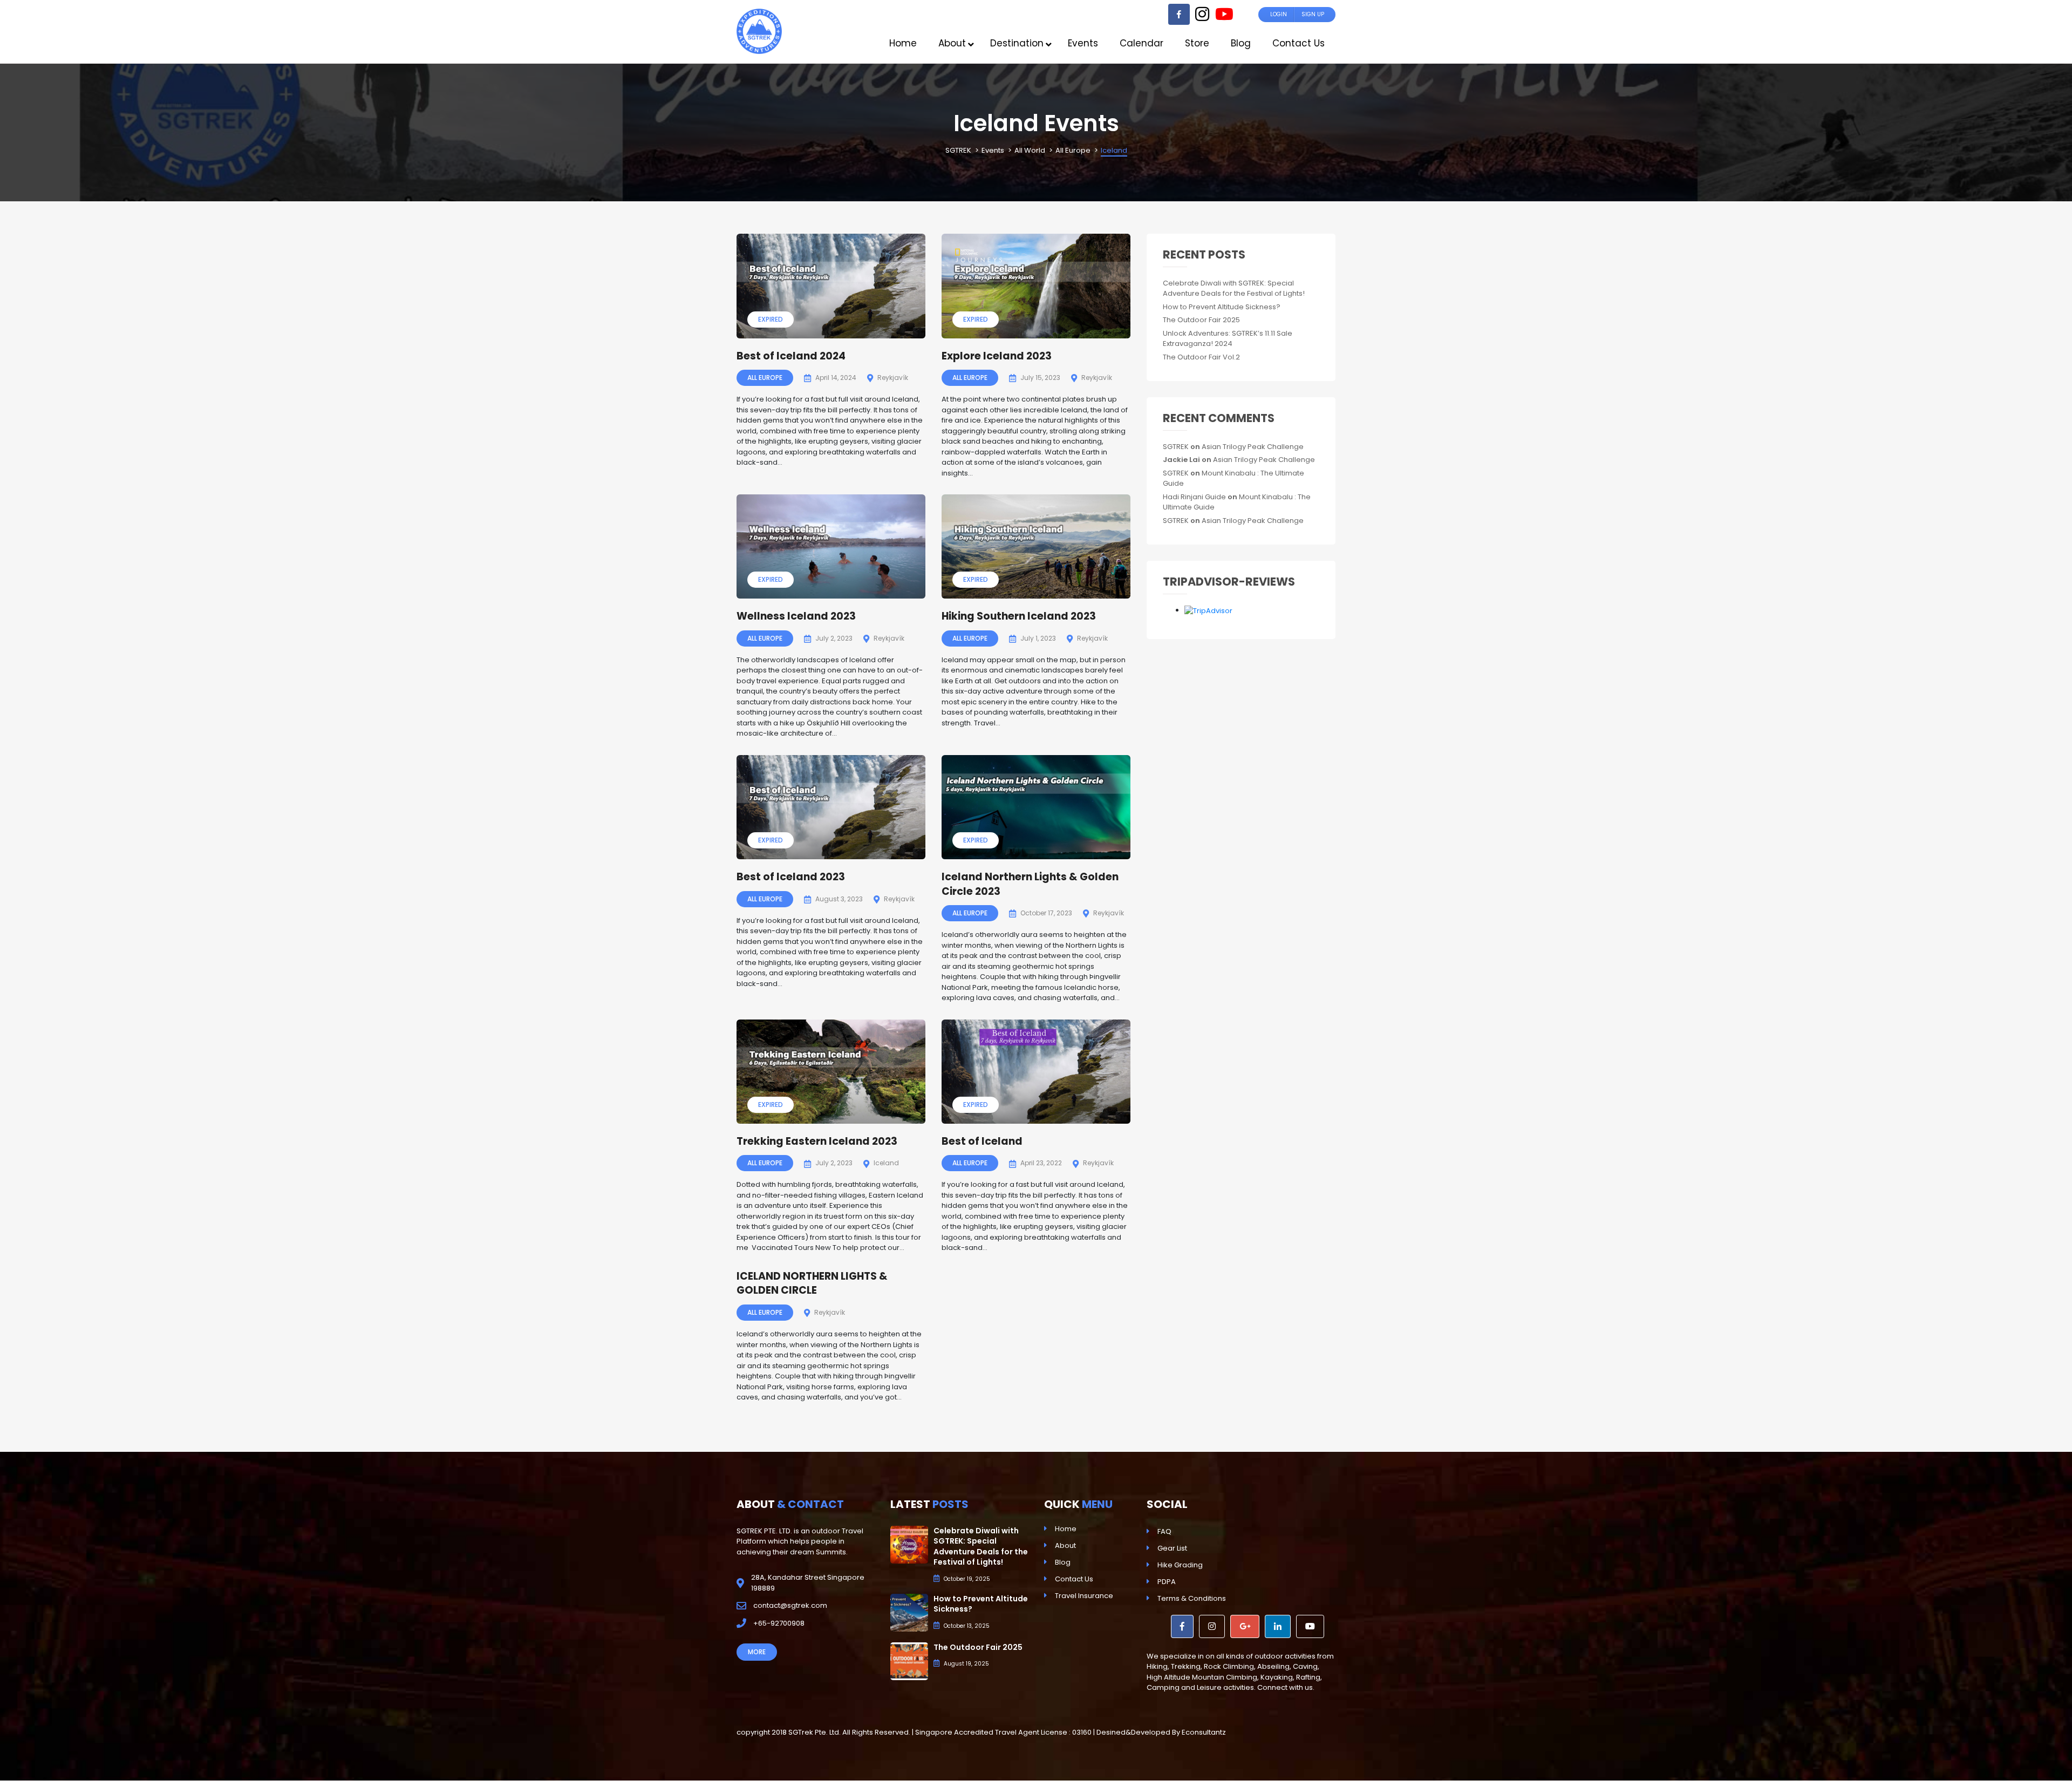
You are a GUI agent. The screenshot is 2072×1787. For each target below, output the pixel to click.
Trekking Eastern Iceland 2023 (817, 1141)
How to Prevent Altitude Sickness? (1222, 307)
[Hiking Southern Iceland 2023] (1036, 546)
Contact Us (1074, 1579)
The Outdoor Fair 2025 (1201, 320)
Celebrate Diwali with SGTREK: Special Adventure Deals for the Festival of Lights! (1234, 288)
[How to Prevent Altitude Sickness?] (909, 1612)
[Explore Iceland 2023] (1036, 286)
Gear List (1172, 1548)
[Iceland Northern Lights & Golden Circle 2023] (1036, 807)
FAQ (1164, 1531)
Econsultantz (1204, 1732)
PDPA (1167, 1582)
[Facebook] (1179, 14)
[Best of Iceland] (1036, 1072)
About (1065, 1545)
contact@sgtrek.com (790, 1605)
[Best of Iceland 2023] (831, 807)
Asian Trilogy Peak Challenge (1253, 447)
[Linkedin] (1278, 1626)
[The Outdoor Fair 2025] (909, 1660)
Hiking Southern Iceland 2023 (1019, 616)
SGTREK (1176, 447)
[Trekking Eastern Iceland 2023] (831, 1072)
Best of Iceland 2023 (791, 877)
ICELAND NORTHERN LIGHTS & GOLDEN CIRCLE (812, 1283)
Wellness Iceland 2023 (796, 616)
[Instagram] (1202, 17)
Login (1279, 14)
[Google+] (1245, 1626)
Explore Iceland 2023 (997, 356)
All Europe (765, 378)
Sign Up (1313, 14)
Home (1066, 1529)
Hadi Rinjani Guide (1194, 497)
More (757, 1652)
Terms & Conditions (1192, 1598)
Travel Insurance (1084, 1596)
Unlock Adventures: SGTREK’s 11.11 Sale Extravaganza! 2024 (1228, 339)
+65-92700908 (779, 1623)
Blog (1063, 1562)
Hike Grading (1180, 1565)
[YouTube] (1224, 17)
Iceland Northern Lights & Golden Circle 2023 (1030, 884)
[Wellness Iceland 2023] (831, 546)
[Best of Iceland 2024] (831, 286)
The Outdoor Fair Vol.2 (1201, 357)
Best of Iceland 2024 (791, 356)
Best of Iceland (982, 1141)
